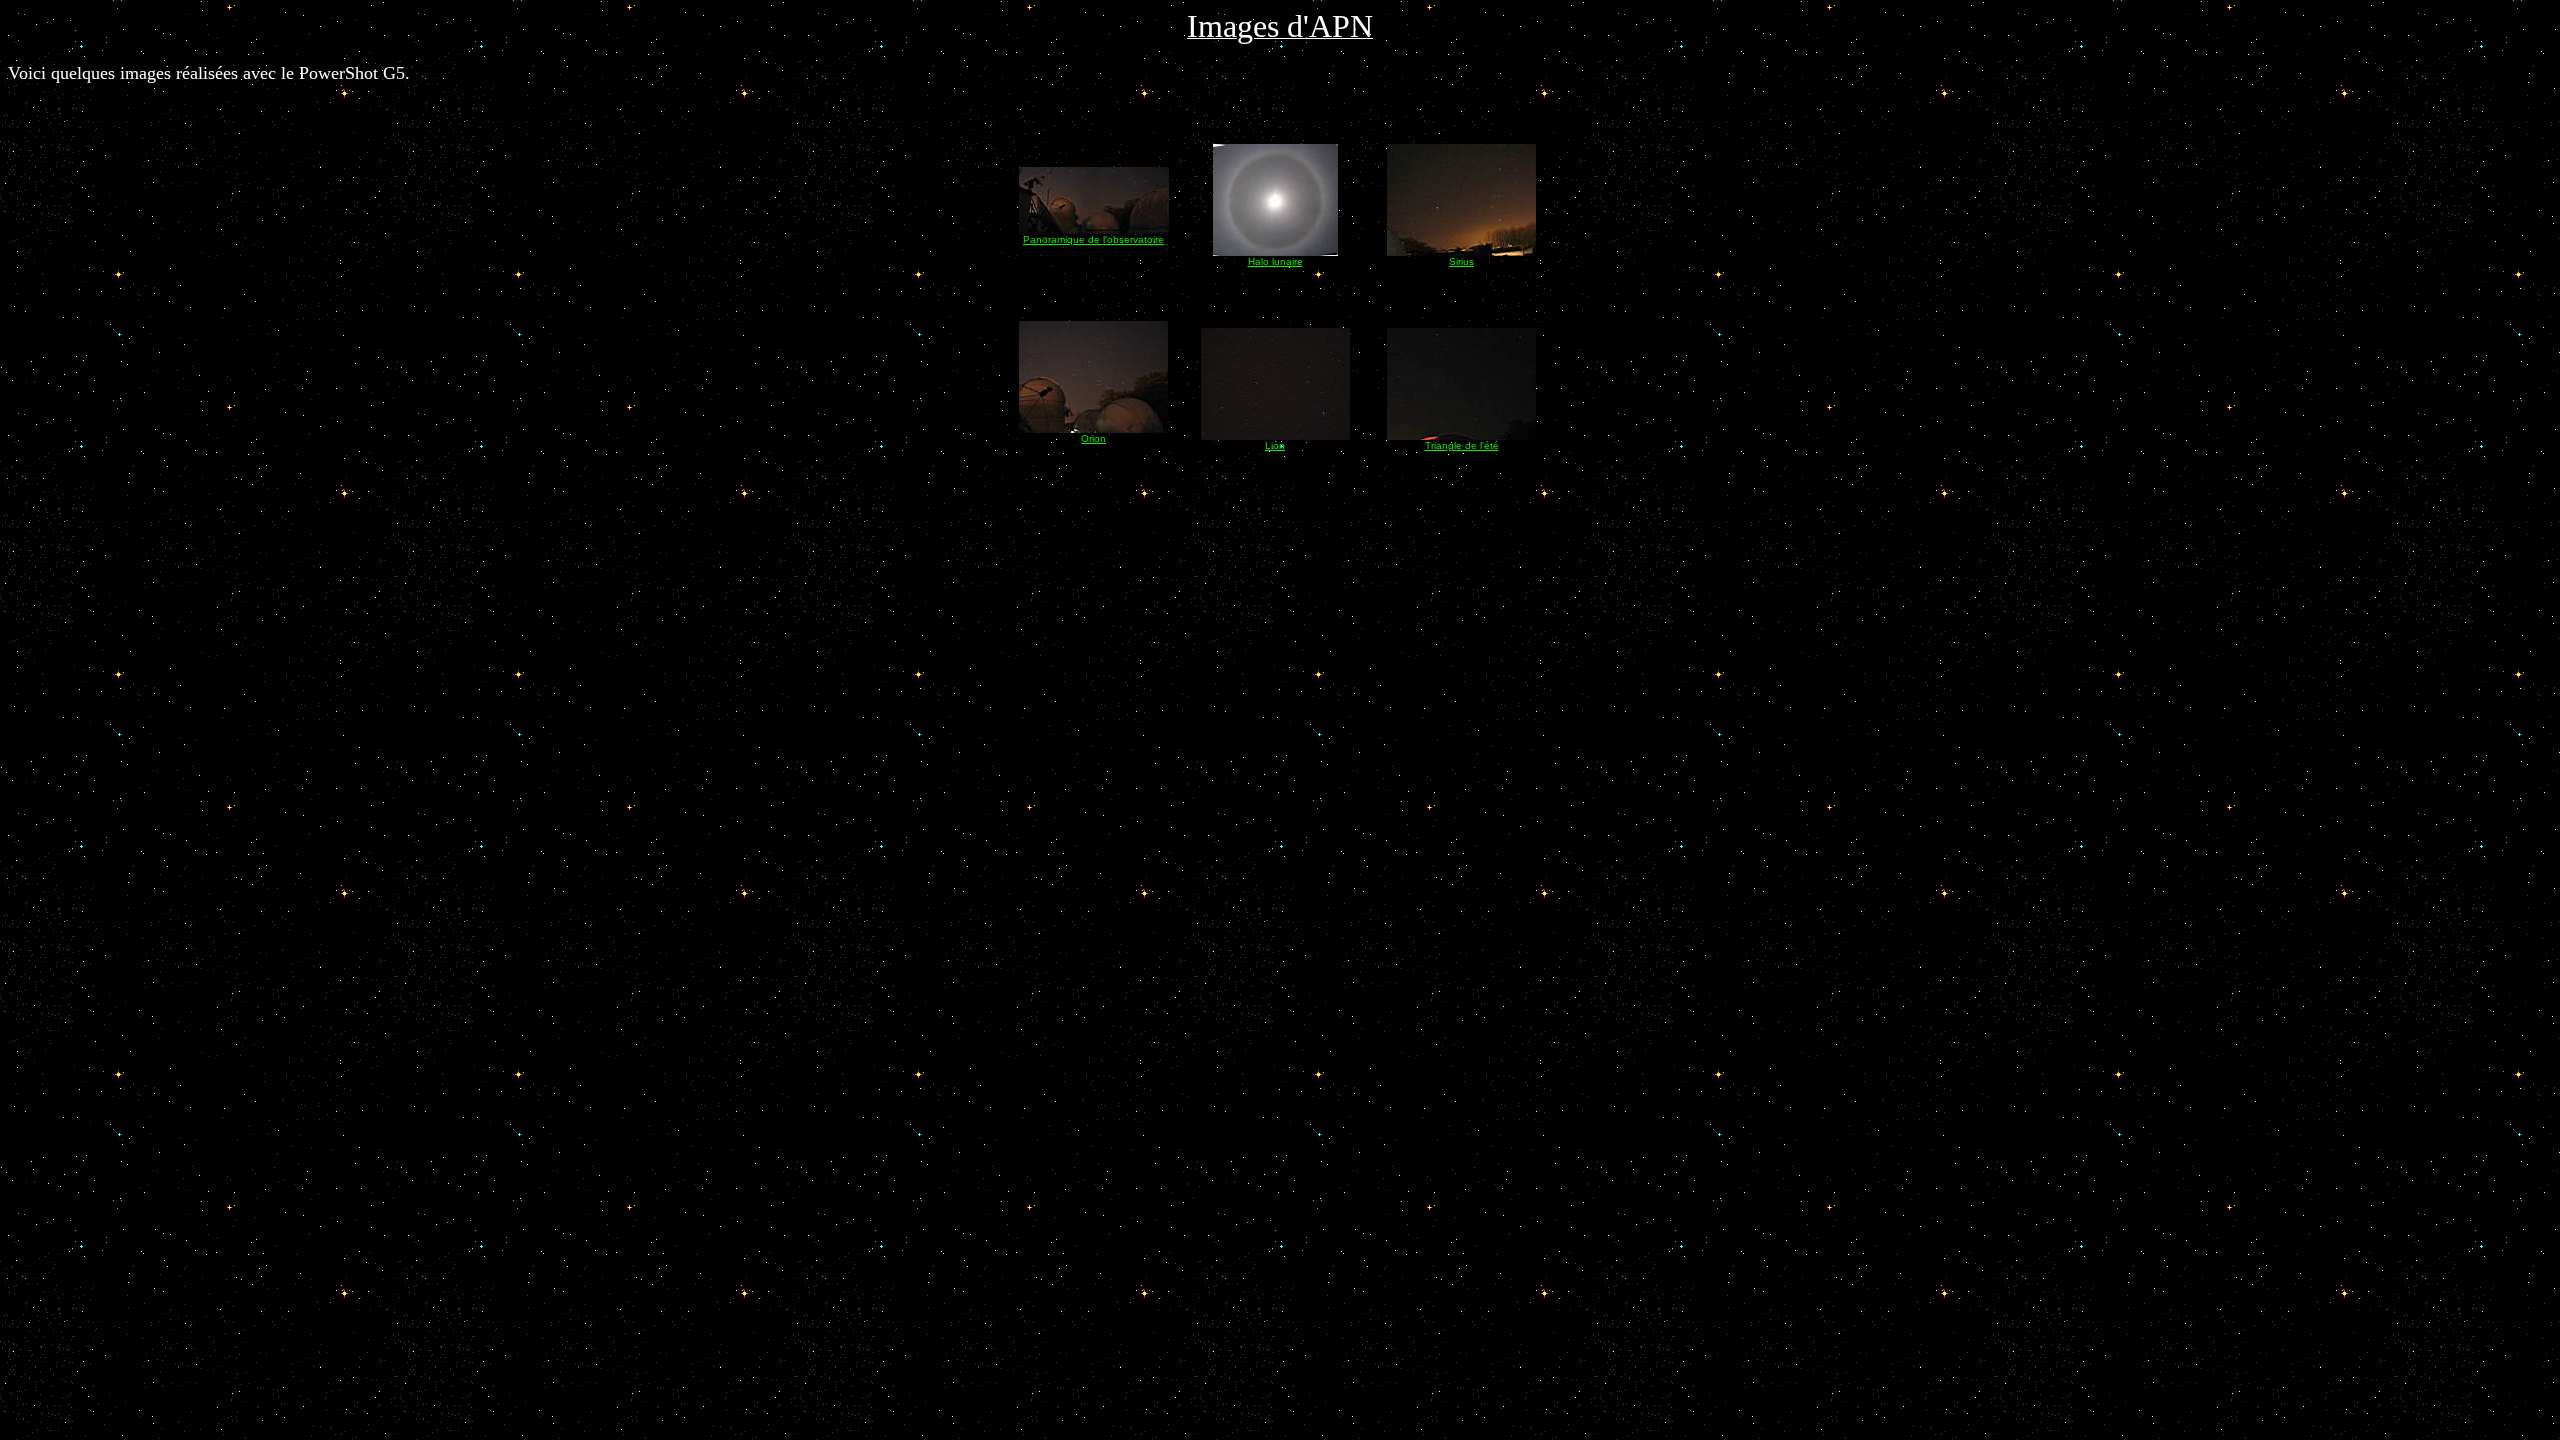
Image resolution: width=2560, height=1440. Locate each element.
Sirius (1461, 261)
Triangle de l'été (1462, 445)
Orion (1093, 438)
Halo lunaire (1275, 261)
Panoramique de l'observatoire (1093, 239)
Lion (1275, 445)
